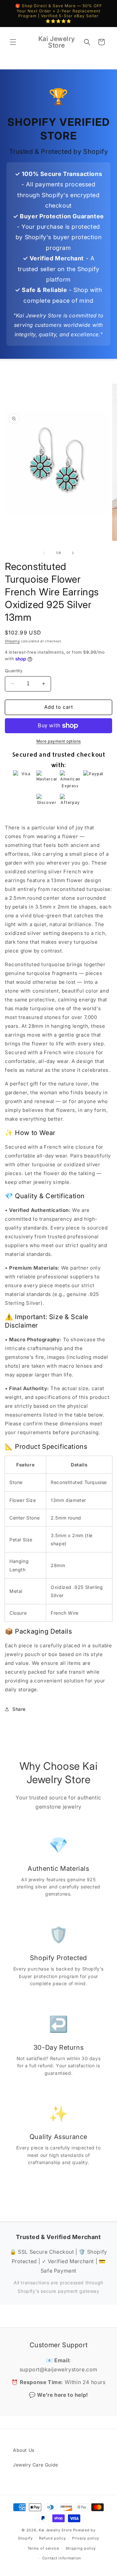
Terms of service (43, 2548)
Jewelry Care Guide (36, 2465)
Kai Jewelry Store (55, 2530)
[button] (13, 42)
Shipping (12, 641)
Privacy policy (86, 2538)
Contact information (62, 2558)
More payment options (59, 741)
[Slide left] (44, 553)
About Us (24, 2450)
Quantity (14, 671)
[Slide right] (73, 553)
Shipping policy (81, 2548)
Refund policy (52, 2538)
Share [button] (19, 1709)
